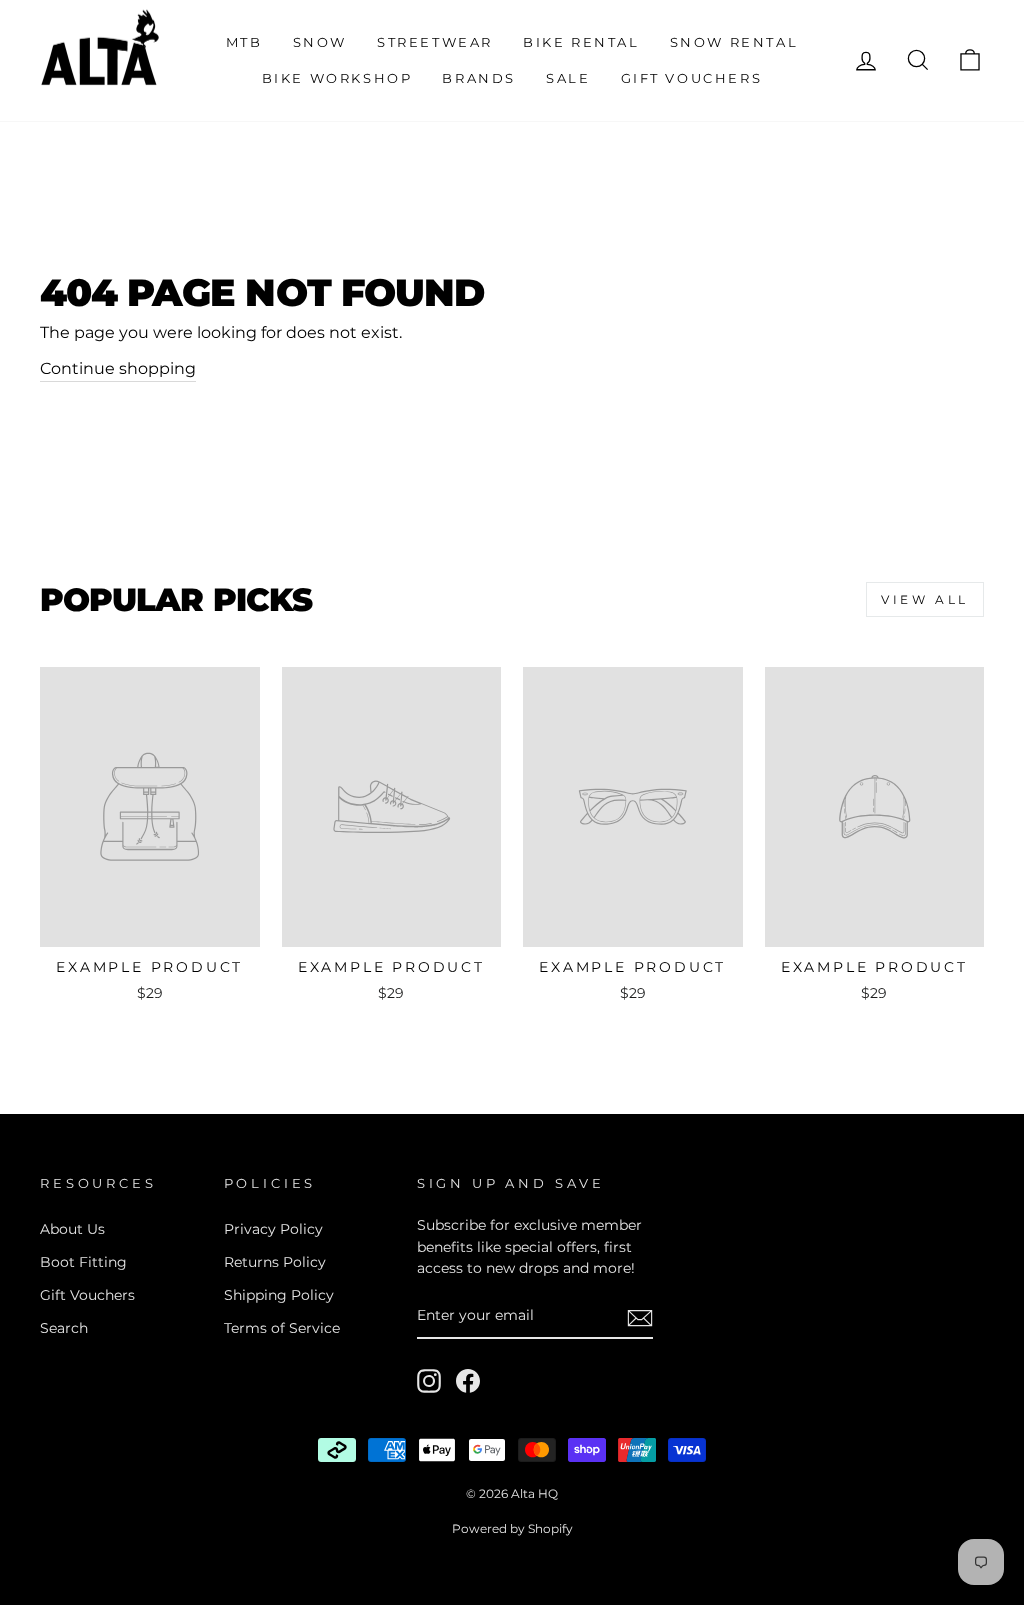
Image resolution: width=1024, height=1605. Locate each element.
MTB (244, 42)
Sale (568, 78)
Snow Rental (734, 42)
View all (925, 599)
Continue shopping (118, 368)
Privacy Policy (273, 1229)
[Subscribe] (640, 1317)
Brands (479, 78)
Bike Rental (581, 42)
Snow (320, 42)
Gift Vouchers (692, 78)
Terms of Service (282, 1328)
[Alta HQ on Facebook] (468, 1381)
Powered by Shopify (512, 1528)
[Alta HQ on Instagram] (429, 1381)
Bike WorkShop (337, 78)
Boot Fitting (83, 1262)
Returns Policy (275, 1262)
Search (64, 1328)
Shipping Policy (279, 1295)
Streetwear (435, 42)
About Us (72, 1229)
